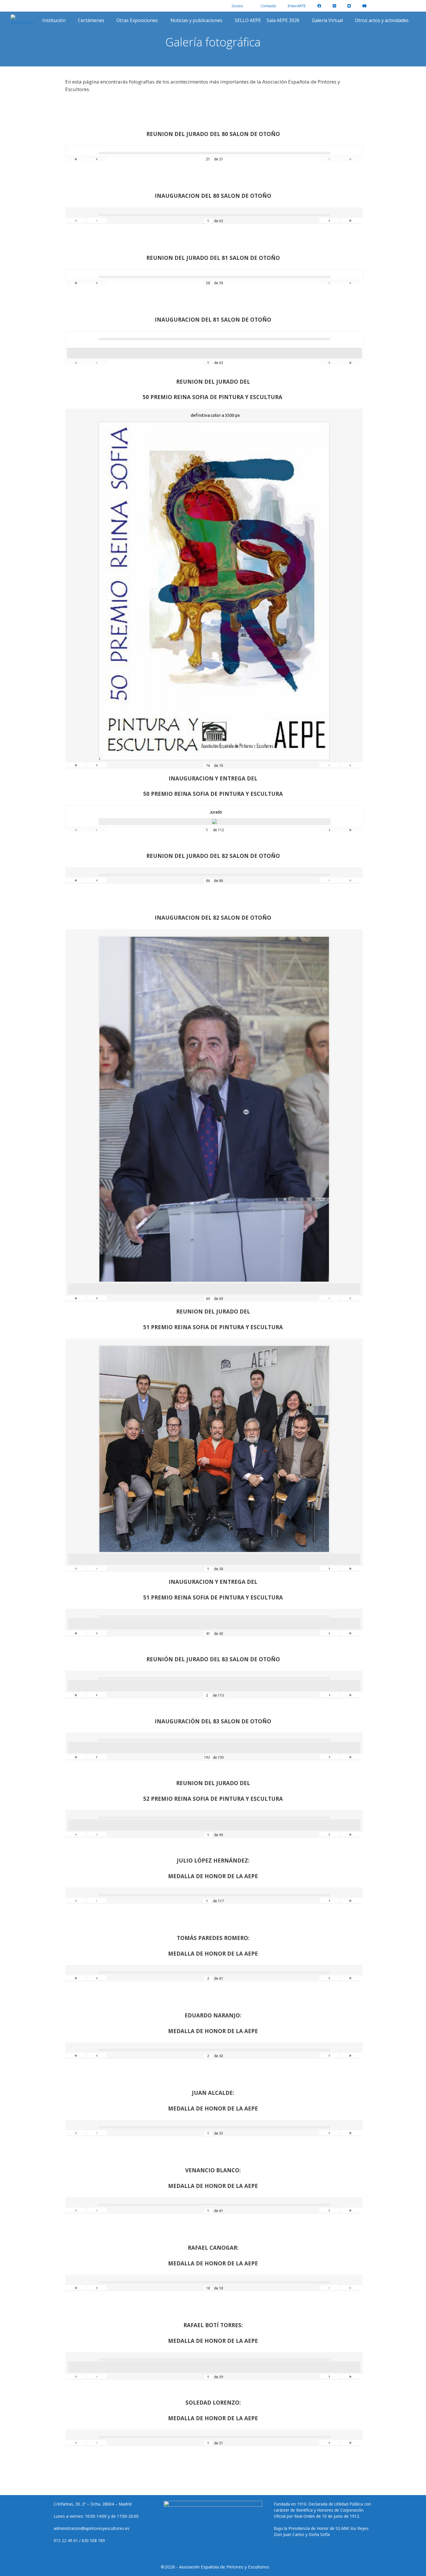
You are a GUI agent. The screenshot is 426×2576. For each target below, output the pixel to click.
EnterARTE (297, 6)
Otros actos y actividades (382, 20)
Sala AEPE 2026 (283, 20)
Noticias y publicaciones (196, 20)
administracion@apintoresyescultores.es (91, 2528)
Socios (237, 6)
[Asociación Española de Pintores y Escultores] (24, 20)
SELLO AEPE (248, 20)
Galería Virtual (327, 20)
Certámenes (91, 20)
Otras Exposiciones (137, 20)
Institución (54, 20)
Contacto (268, 6)
